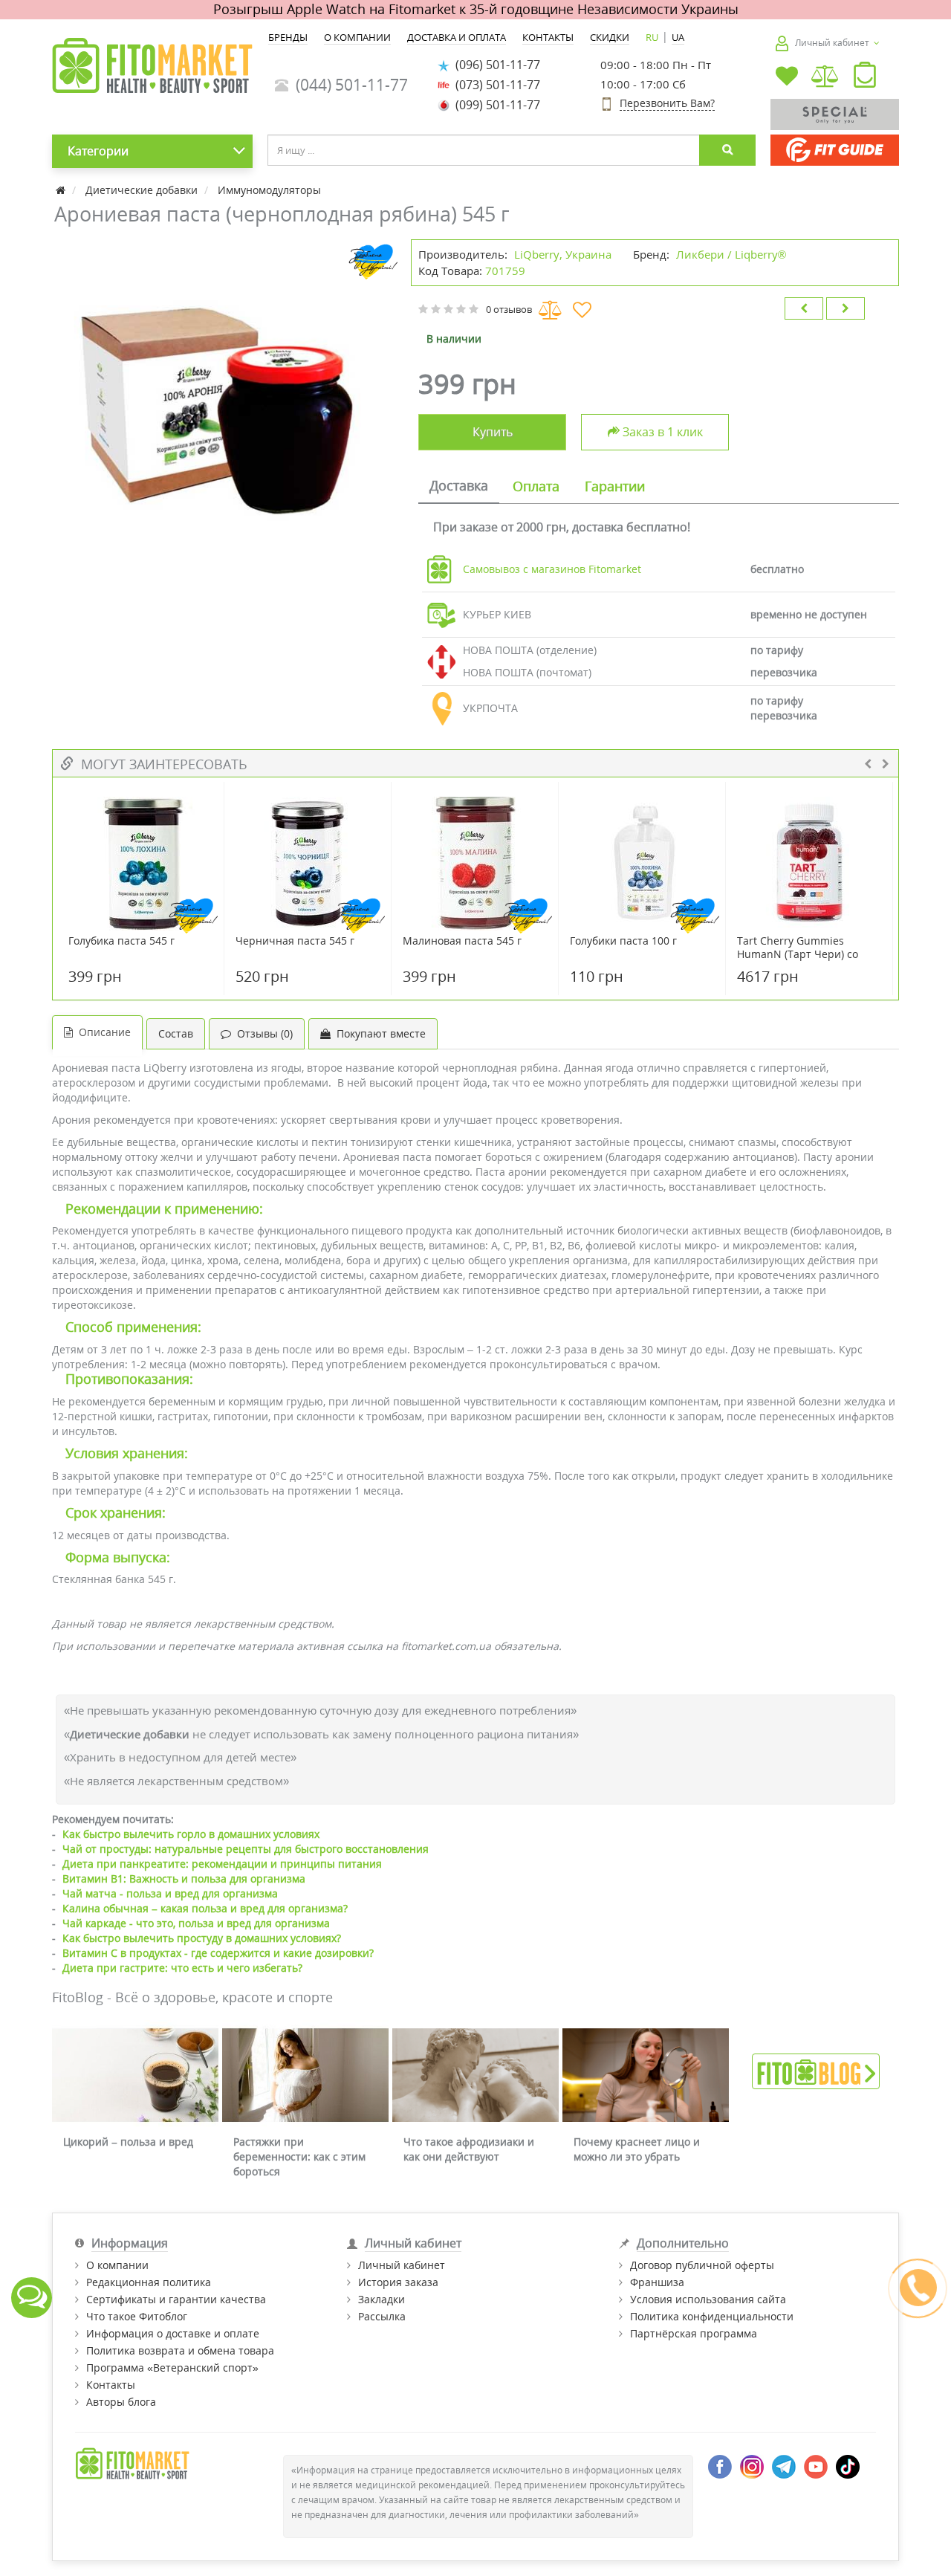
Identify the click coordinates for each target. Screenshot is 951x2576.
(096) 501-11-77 (495, 65)
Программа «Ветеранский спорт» (172, 2368)
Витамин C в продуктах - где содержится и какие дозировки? (218, 1953)
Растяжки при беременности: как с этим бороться (299, 2156)
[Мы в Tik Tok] (848, 2466)
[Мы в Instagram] (752, 2466)
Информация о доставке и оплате (173, 2333)
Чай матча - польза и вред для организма (170, 1893)
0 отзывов (509, 309)
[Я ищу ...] (727, 150)
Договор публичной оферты (702, 2265)
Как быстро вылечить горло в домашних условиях (191, 1834)
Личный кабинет (402, 2265)
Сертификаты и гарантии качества (176, 2299)
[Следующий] (845, 308)
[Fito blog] (816, 2070)
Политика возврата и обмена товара (180, 2350)
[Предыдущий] (804, 308)
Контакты (111, 2385)
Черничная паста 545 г (295, 941)
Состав (176, 1033)
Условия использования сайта (708, 2299)
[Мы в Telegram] (784, 2466)
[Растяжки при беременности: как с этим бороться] (305, 2075)
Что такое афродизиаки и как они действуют (469, 2149)
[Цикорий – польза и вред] (135, 2075)
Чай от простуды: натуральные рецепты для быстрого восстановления (246, 1849)
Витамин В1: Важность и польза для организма (184, 1878)
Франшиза (657, 2282)
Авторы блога (121, 2402)
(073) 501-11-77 (495, 85)
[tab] (459, 487)
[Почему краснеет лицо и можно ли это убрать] (646, 2075)
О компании (117, 2265)
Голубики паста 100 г (623, 941)
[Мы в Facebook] (720, 2466)
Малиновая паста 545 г (462, 941)
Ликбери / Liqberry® (731, 254)
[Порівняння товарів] (826, 78)
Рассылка (382, 2316)
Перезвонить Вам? (667, 103)
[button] (865, 78)
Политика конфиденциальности (712, 2316)
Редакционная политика (149, 2282)
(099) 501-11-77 (495, 105)
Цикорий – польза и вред (128, 2142)
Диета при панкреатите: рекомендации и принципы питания (222, 1864)
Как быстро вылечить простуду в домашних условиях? (202, 1938)
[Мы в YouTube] (816, 2466)
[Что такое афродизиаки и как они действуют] (475, 2075)
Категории (98, 151)
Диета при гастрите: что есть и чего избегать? (182, 1968)
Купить (493, 432)
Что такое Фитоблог (137, 2316)
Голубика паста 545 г (121, 941)
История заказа (398, 2282)
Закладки (382, 2299)
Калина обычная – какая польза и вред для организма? (205, 1908)
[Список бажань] (787, 78)
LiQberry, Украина (563, 254)
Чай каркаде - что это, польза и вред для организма (196, 1923)
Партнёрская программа (694, 2333)
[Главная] (62, 190)
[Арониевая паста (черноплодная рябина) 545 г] (224, 411)
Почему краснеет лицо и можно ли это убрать (637, 2149)
